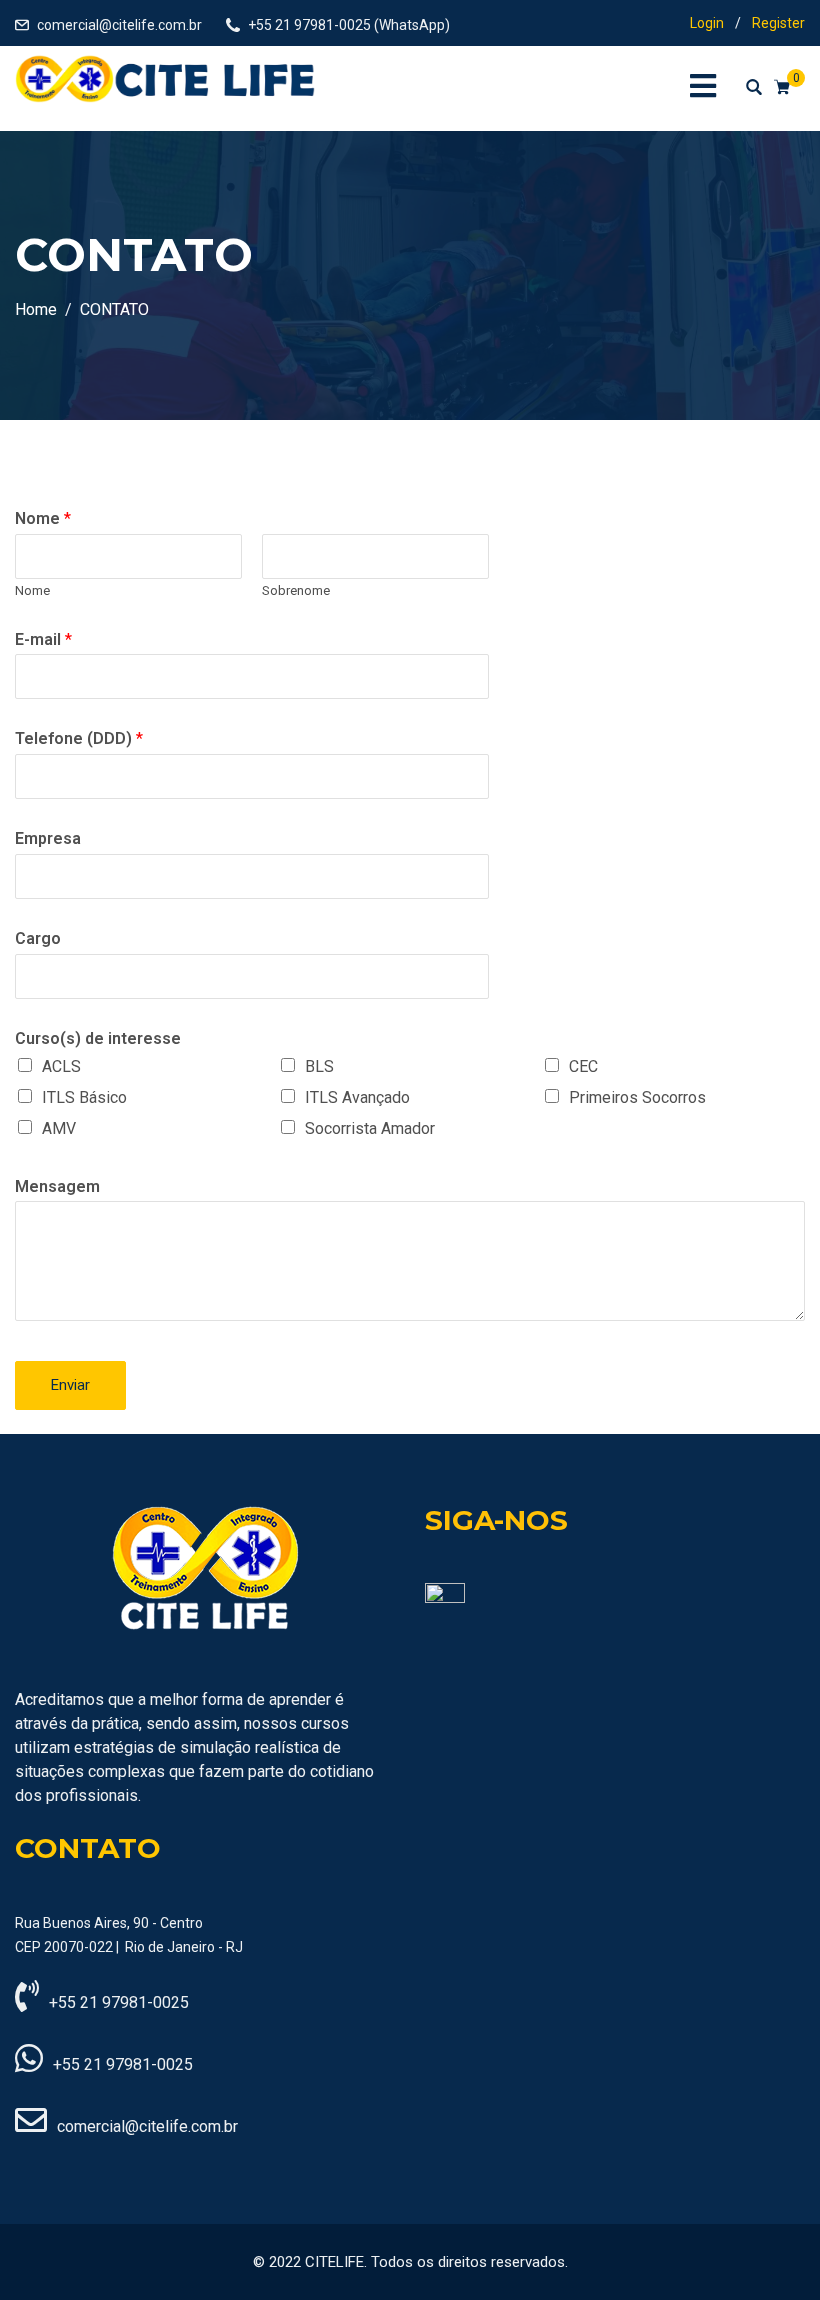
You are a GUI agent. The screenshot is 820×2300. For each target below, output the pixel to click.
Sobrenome (296, 590)
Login (707, 23)
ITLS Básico (84, 1097)
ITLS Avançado (357, 1097)
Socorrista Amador (370, 1128)
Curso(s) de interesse (98, 1038)
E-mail (43, 639)
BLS (319, 1066)
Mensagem (57, 1186)
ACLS (61, 1066)
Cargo (38, 938)
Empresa (48, 838)
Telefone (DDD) (79, 738)
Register (778, 23)
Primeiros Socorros (637, 1097)
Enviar (70, 1385)
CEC (583, 1066)
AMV (59, 1128)
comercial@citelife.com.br (119, 25)
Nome (43, 518)
